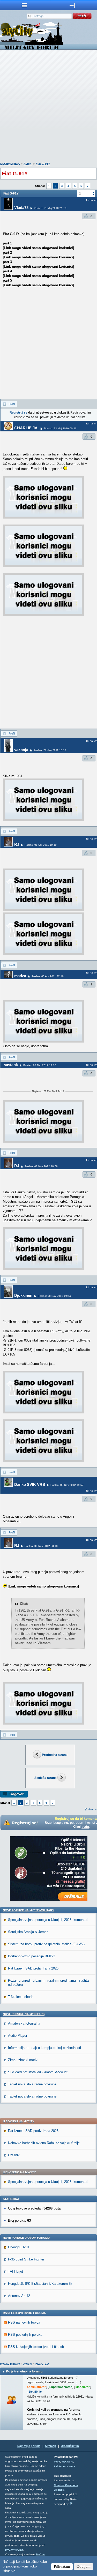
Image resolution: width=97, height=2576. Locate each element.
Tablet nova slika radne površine (32, 2084)
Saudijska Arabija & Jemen (28, 1932)
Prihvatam (62, 2566)
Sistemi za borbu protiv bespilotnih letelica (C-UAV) (46, 1944)
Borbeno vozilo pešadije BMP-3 (32, 1956)
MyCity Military (10, 164)
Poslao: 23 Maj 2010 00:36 (60, 428)
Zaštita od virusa (64, 2466)
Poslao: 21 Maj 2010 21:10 (50, 208)
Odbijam (84, 2566)
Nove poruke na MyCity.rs (24, 2014)
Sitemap (51, 2446)
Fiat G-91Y (43, 164)
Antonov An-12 (19, 2296)
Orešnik (14, 2155)
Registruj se (18, 413)
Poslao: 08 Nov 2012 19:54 (54, 1296)
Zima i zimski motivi (23, 2060)
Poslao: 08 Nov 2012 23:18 (41, 1546)
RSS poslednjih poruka (25, 2335)
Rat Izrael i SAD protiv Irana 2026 (33, 1968)
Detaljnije (35, 2392)
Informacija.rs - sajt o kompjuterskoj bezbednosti (44, 2048)
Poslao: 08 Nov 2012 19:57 (67, 1485)
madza (20, 976)
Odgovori (17, 1794)
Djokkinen (23, 1295)
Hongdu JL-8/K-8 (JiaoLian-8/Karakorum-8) (40, 2284)
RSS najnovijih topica (24, 2322)
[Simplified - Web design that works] (71, 2503)
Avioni (28, 164)
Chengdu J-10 (18, 2247)
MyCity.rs (67, 2462)
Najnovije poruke (29, 2446)
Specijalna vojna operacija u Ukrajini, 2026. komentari (48, 1920)
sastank (11, 1065)
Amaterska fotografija (24, 2023)
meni (24, 5)
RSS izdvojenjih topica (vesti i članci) (36, 2347)
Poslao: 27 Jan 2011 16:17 (50, 750)
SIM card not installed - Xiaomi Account (38, 2072)
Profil (12, 404)
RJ (17, 844)
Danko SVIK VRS (30, 1484)
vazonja (21, 750)
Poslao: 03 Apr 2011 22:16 (48, 976)
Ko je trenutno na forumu (24, 2371)
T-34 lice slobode (21, 1997)
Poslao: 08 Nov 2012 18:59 (41, 1166)
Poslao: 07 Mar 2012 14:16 (40, 1065)
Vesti (57, 2462)
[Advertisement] (48, 107)
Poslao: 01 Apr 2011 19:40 (41, 845)
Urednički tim (70, 2446)
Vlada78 (21, 208)
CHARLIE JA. (26, 428)
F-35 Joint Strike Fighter (26, 2259)
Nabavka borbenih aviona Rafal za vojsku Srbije (44, 2143)
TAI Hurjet (16, 2271)
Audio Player (18, 2036)
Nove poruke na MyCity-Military (28, 1910)
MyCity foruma (14, 2550)
